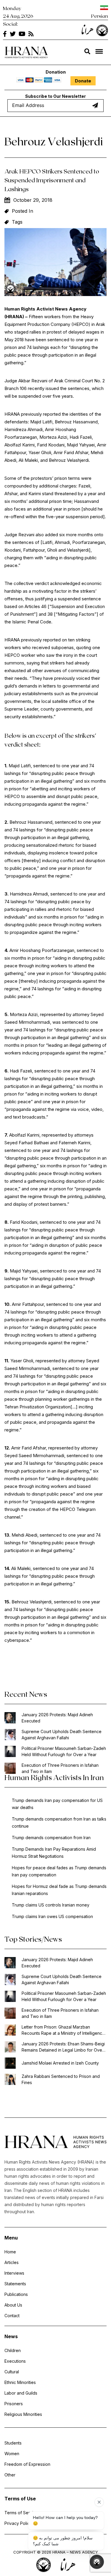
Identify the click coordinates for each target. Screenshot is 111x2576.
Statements (15, 2284)
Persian (100, 16)
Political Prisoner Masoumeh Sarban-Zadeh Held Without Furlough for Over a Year (64, 1751)
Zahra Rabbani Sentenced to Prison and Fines (61, 2079)
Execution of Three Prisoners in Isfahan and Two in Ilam (60, 1768)
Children (13, 2350)
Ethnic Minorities (20, 2382)
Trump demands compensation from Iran (51, 1838)
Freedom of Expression (27, 2464)
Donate (83, 81)
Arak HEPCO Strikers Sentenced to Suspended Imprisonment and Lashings (52, 180)
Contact (12, 2316)
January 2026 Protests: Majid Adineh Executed (57, 1718)
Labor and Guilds (21, 2393)
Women (12, 2454)
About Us (13, 2305)
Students (13, 2443)
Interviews (14, 2273)
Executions (15, 2361)
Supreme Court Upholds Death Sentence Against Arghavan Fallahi (62, 1735)
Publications (16, 2294)
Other (10, 2475)
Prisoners (14, 2404)
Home (10, 2252)
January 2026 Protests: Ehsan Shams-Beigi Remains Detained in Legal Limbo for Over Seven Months (63, 2047)
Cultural (12, 2372)
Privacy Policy (18, 2523)
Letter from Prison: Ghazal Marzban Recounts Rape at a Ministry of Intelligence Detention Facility (63, 2030)
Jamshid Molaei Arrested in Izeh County (60, 2063)
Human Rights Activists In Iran (54, 1777)
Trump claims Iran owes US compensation (52, 1916)
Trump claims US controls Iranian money (51, 1905)
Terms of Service (21, 2513)
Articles (12, 2262)
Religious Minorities (23, 2414)
